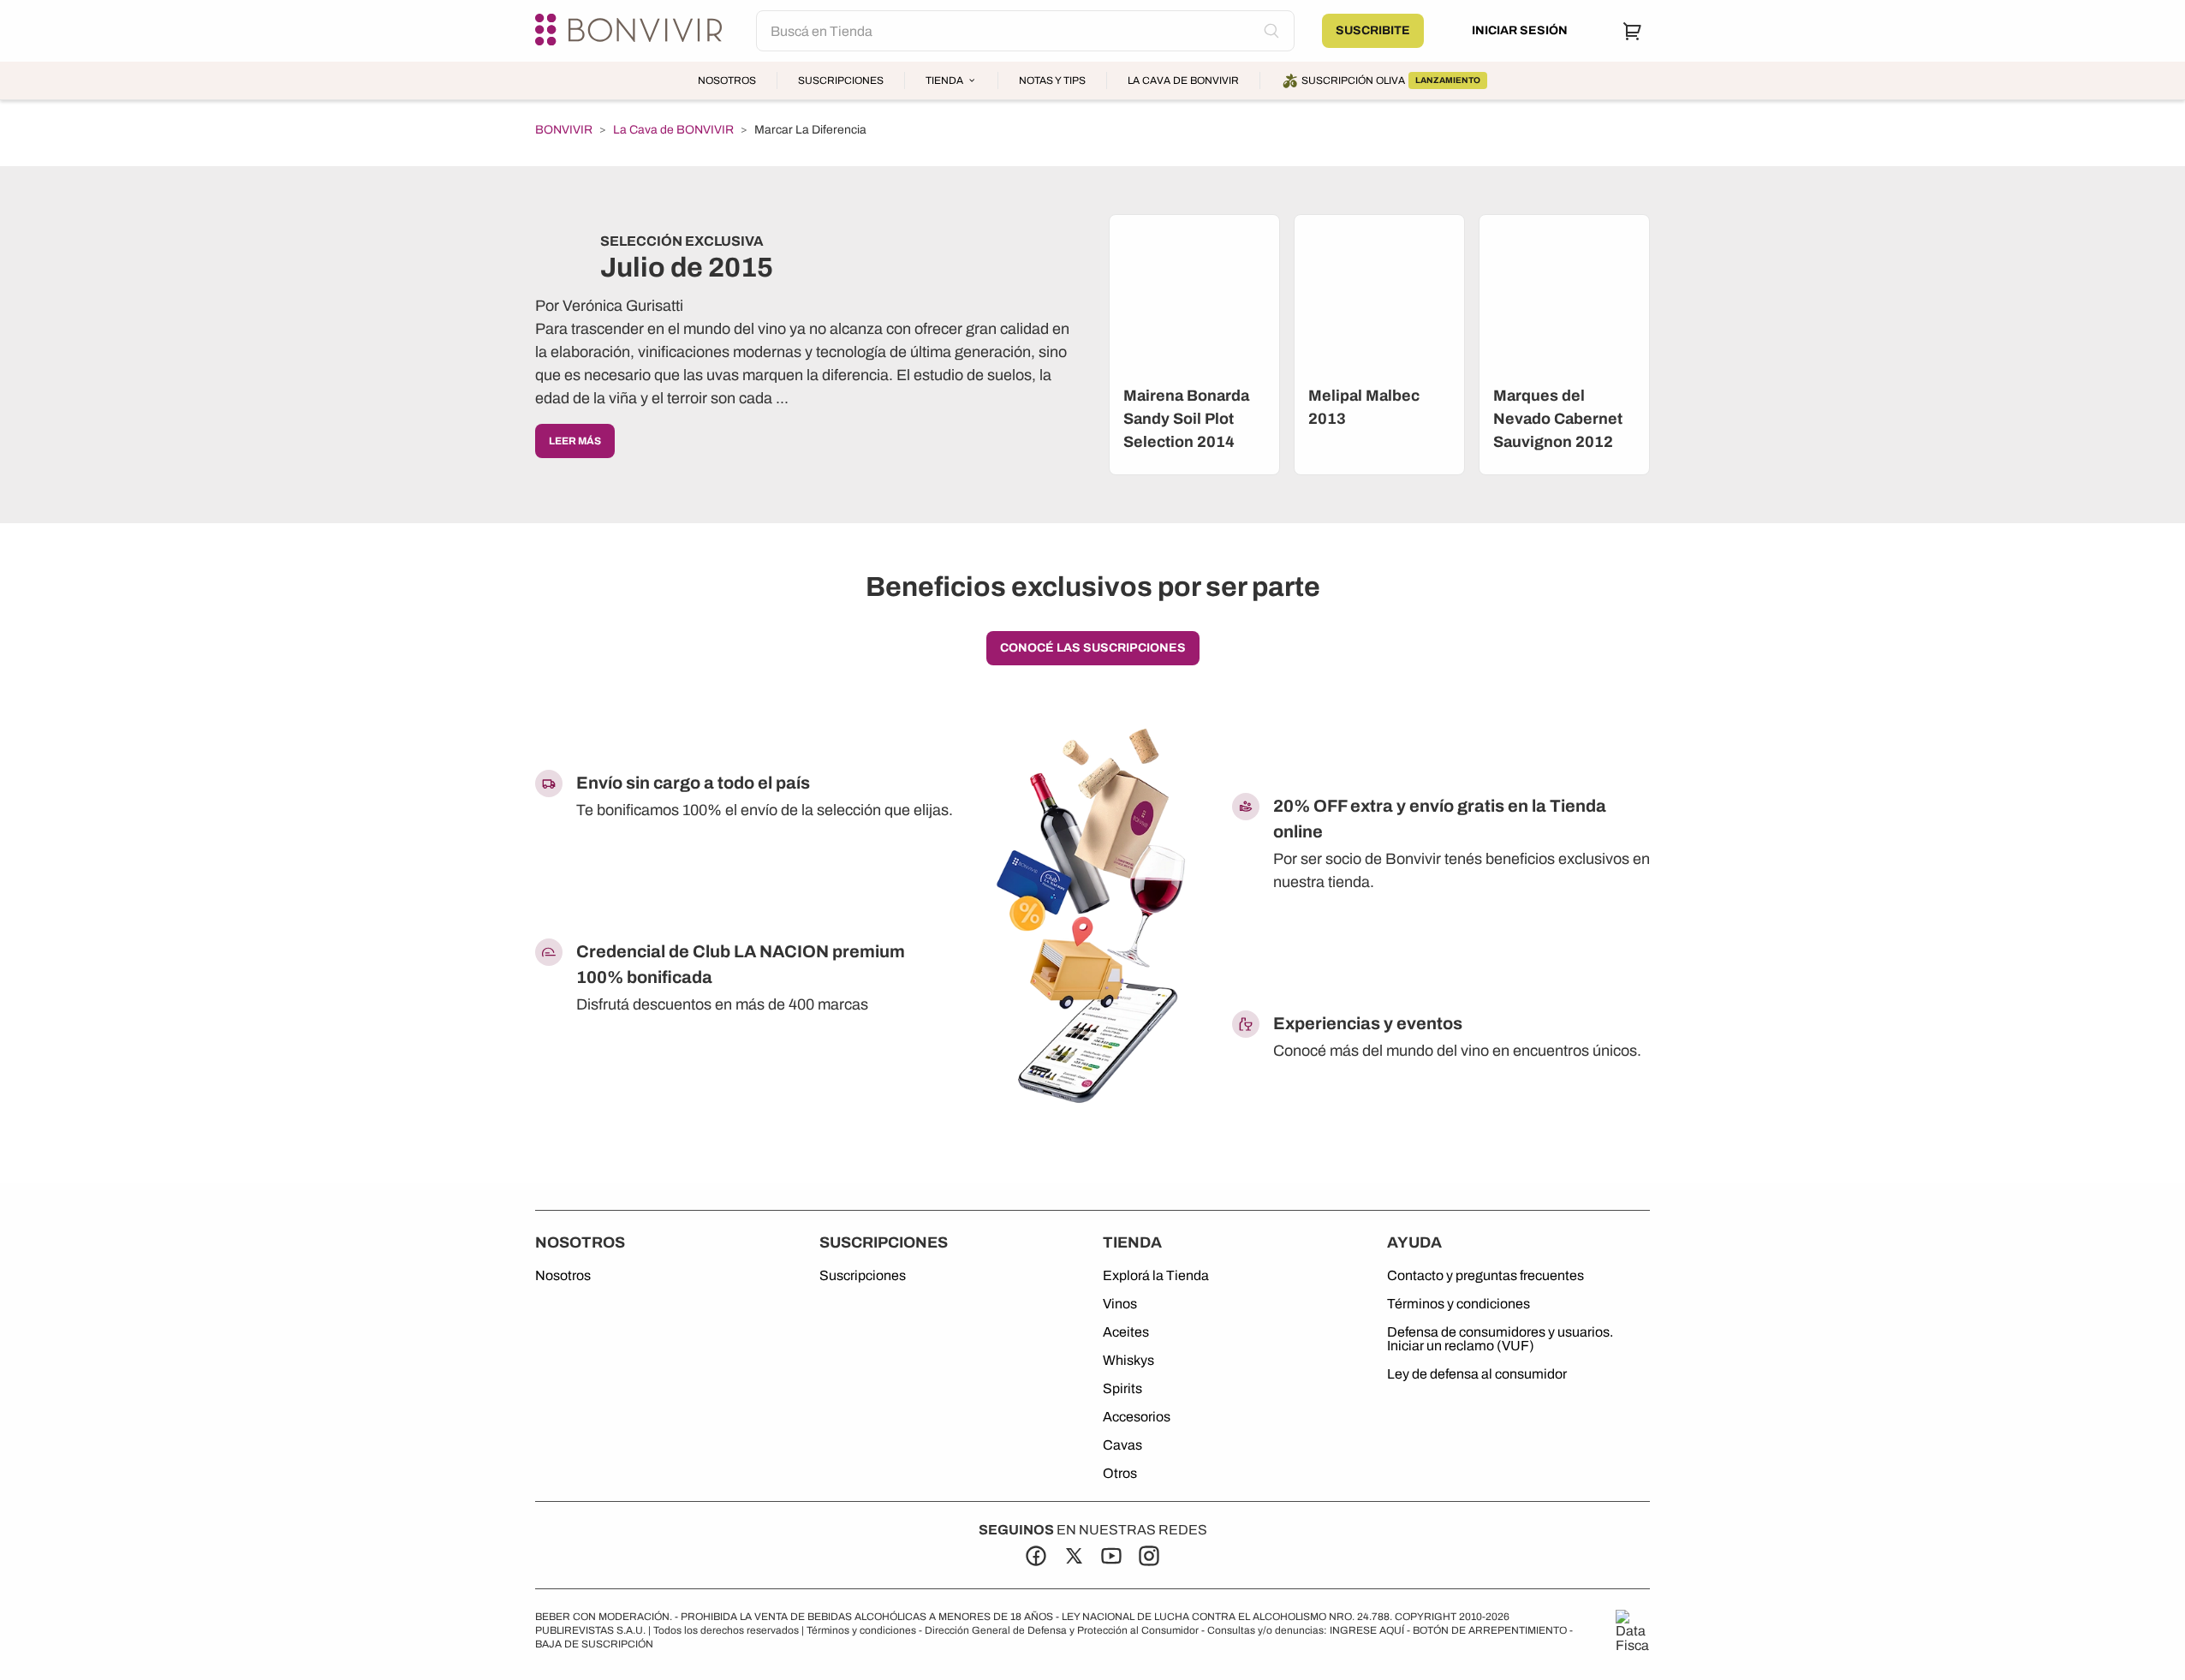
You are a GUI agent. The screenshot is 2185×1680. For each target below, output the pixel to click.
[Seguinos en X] (1074, 1556)
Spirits (1122, 1389)
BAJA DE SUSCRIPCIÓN (594, 1644)
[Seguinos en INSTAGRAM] (1149, 1556)
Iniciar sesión (1520, 30)
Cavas (1122, 1445)
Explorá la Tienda (1156, 1276)
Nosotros (727, 80)
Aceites (1126, 1332)
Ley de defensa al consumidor (1477, 1374)
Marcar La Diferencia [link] (810, 130)
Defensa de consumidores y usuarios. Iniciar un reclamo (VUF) (1500, 1339)
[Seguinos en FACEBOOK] (1036, 1556)
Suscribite (1373, 30)
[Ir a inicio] (632, 31)
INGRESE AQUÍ (1367, 1630)
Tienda (944, 80)
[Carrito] (1633, 31)
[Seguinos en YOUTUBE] (1111, 1556)
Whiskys (1128, 1361)
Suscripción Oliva (1391, 80)
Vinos (1120, 1304)
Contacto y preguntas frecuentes (1485, 1276)
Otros (1120, 1474)
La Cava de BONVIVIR (1183, 80)
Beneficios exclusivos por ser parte (1093, 587)
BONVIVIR (564, 130)
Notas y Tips (1052, 80)
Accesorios (1137, 1417)
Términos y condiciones (1459, 1304)
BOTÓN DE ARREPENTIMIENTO (1490, 1630)
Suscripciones (841, 80)
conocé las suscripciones (1093, 648)
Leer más (575, 441)
